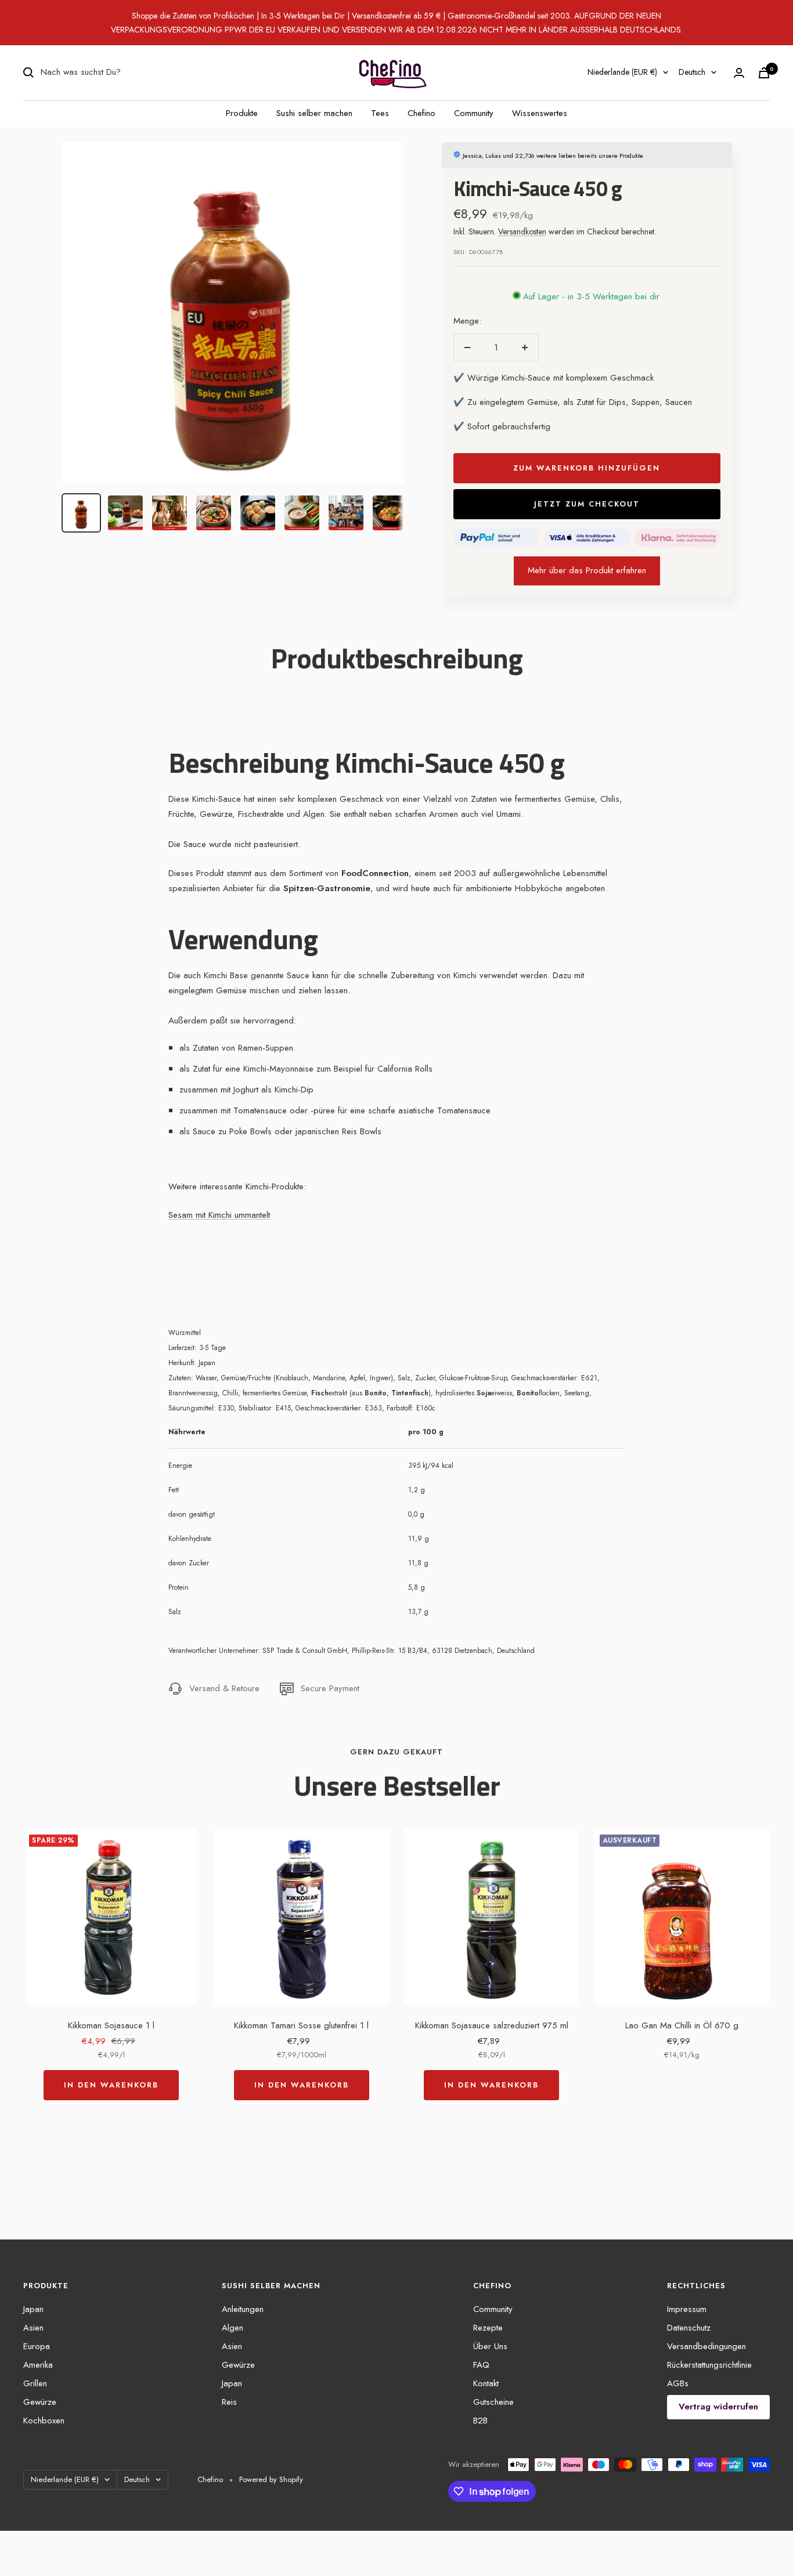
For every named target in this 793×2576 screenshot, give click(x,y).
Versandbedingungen (707, 2346)
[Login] (739, 73)
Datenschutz (689, 2328)
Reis (229, 2402)
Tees (380, 113)
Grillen (35, 2383)
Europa (37, 2346)
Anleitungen (243, 2309)
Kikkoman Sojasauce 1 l (111, 2025)
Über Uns (490, 2346)
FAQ (481, 2365)
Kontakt (486, 2383)
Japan (33, 2309)
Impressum (687, 2309)
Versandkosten (522, 231)
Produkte (242, 113)
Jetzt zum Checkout (587, 504)
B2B (480, 2421)
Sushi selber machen (314, 113)
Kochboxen (44, 2421)
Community (474, 113)
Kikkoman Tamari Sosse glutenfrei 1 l (301, 2025)
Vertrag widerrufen (718, 2407)
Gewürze (40, 2402)
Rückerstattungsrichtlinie (709, 2365)
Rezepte (488, 2328)
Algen (233, 2328)
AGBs (678, 2383)
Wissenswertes (540, 113)
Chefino (421, 113)
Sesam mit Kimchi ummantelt (219, 1215)
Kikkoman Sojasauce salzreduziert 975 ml (492, 2025)
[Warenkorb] (764, 73)
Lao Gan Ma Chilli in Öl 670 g (682, 2025)
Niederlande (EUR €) (622, 72)
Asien (33, 2328)
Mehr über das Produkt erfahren (587, 570)
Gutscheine (493, 2402)
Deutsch (692, 72)
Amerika (38, 2365)
